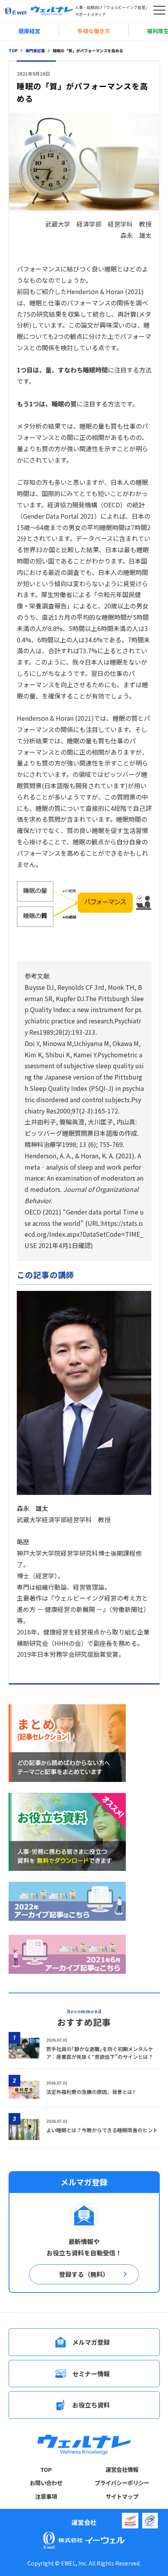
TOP (46, 2470)
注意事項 (46, 2496)
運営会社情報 (122, 2470)
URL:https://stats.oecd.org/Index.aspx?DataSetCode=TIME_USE (84, 1234)
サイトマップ (122, 2496)
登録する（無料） (84, 2274)
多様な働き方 (94, 31)
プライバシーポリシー (122, 2483)
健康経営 (29, 31)
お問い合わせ (46, 2483)
